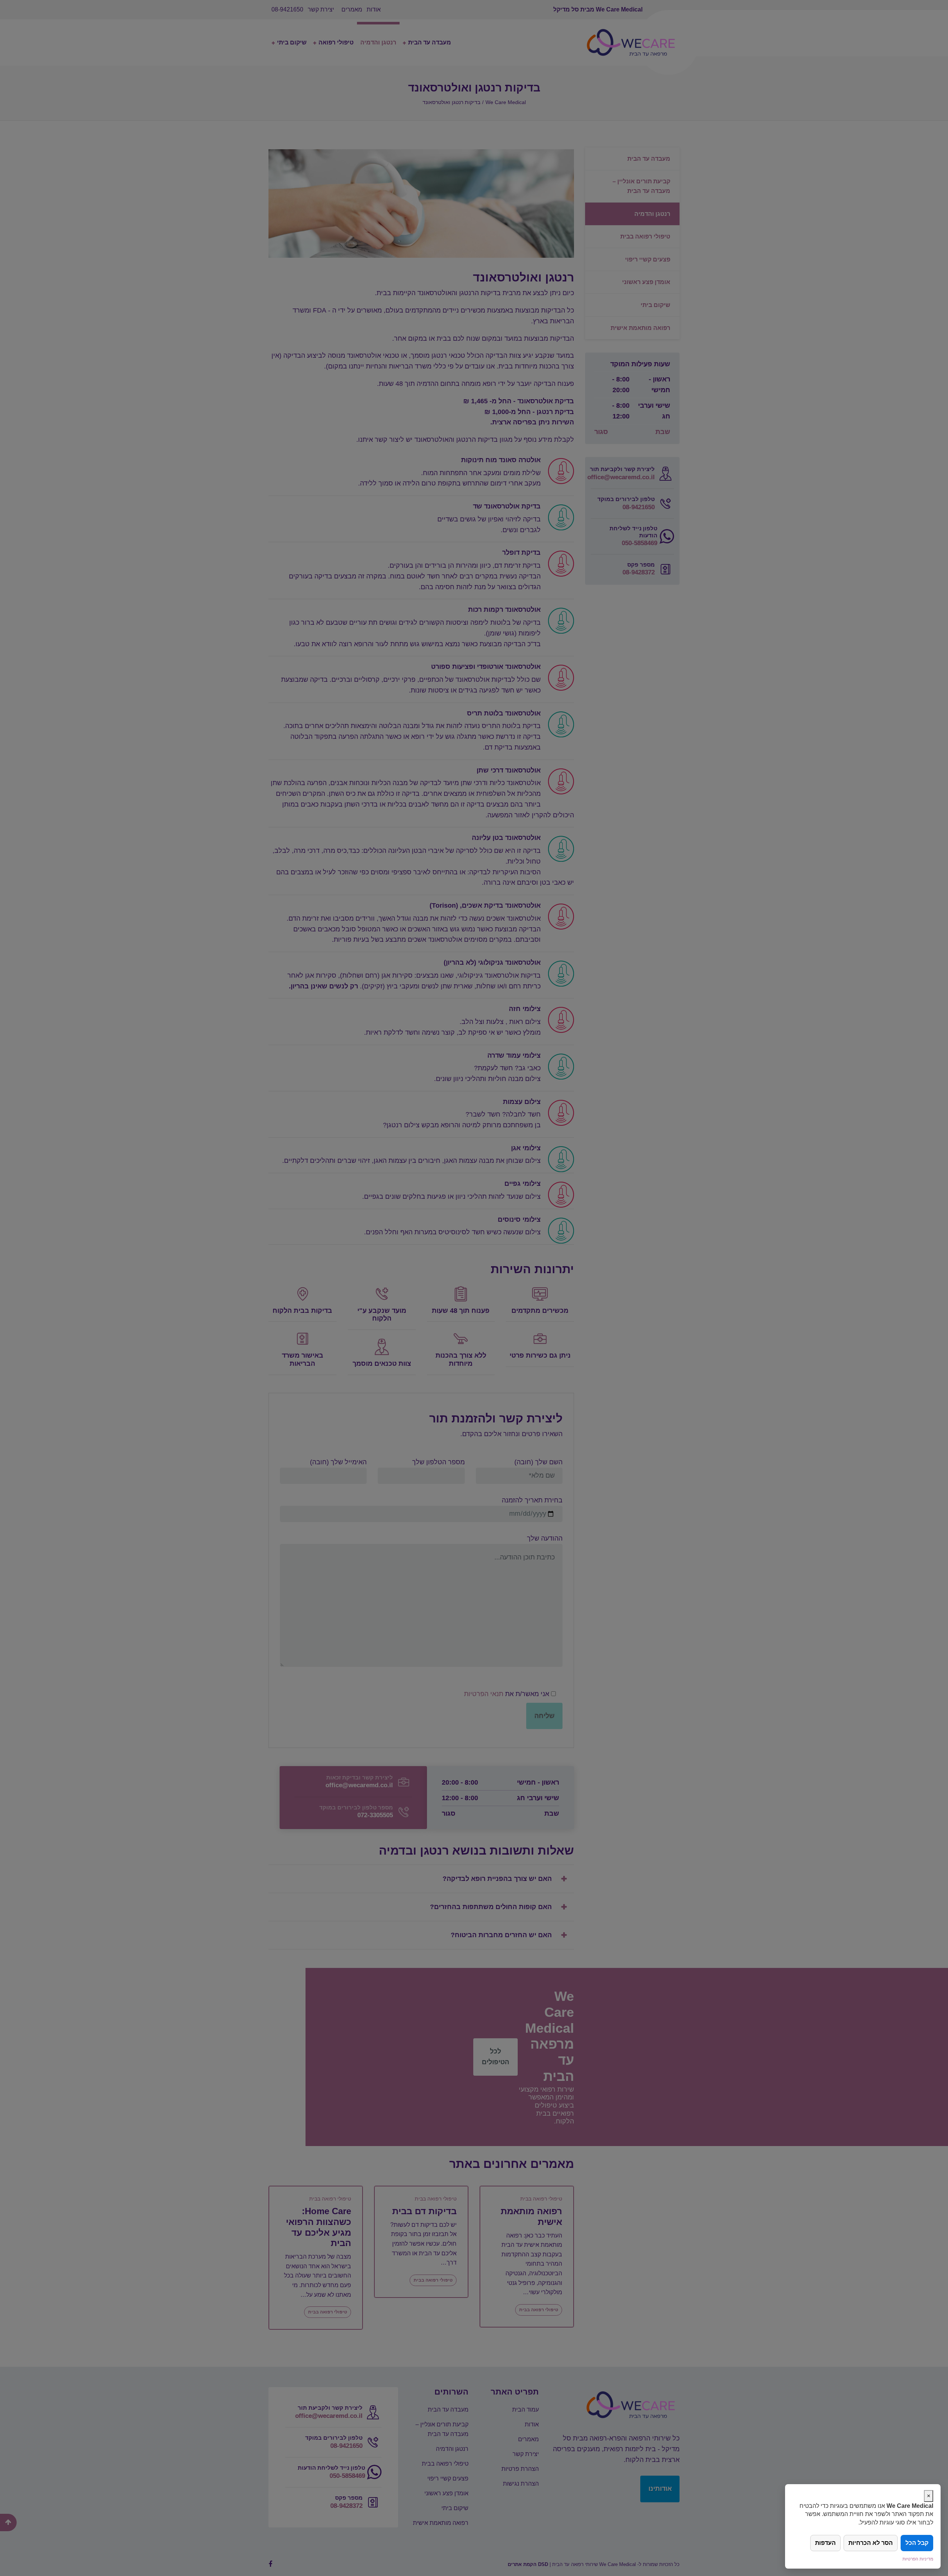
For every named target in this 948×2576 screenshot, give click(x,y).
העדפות (825, 2543)
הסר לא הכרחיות (871, 2543)
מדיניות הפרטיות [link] (918, 2559)
